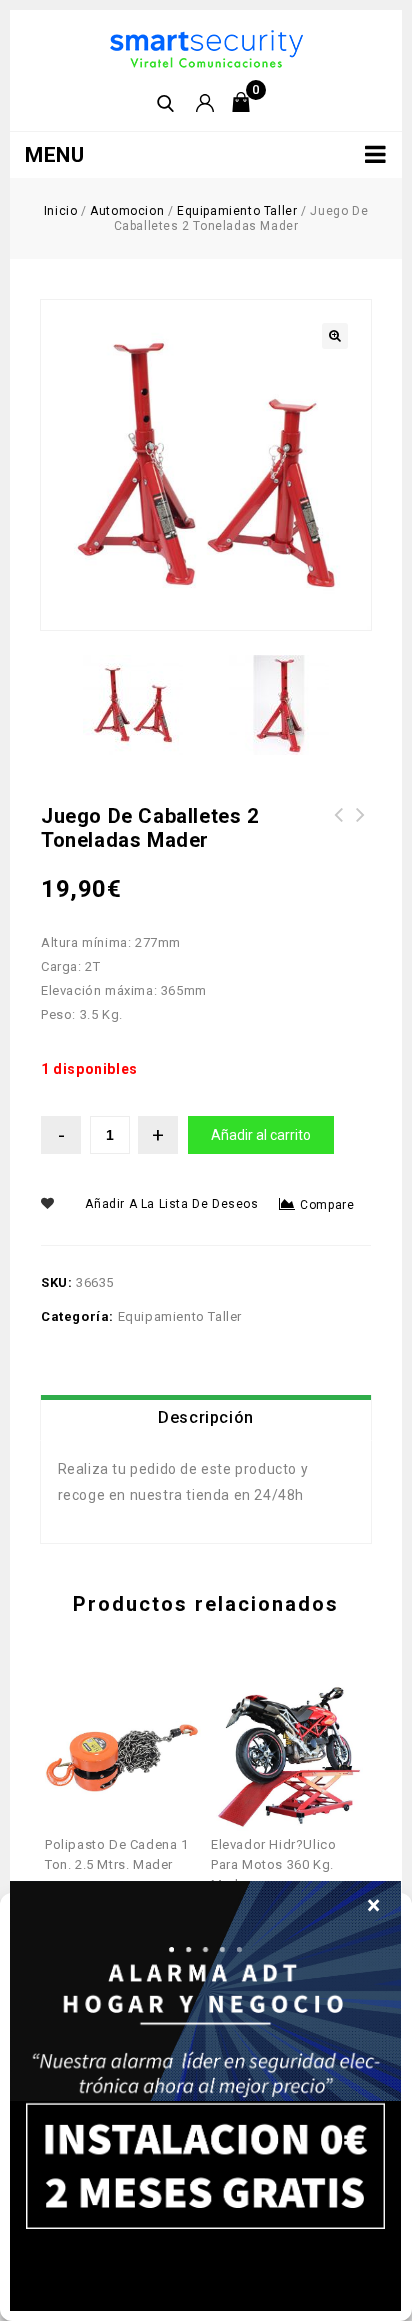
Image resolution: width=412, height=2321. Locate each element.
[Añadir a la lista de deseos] (139, 1707)
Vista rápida (108, 1707)
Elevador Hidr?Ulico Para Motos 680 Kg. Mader (339, 839)
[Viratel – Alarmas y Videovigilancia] (206, 47)
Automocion (127, 211)
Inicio (61, 211)
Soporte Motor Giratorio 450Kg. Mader (361, 827)
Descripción (206, 1417)
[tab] (206, 1418)
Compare (327, 1205)
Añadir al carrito (261, 1135)
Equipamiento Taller (237, 211)
